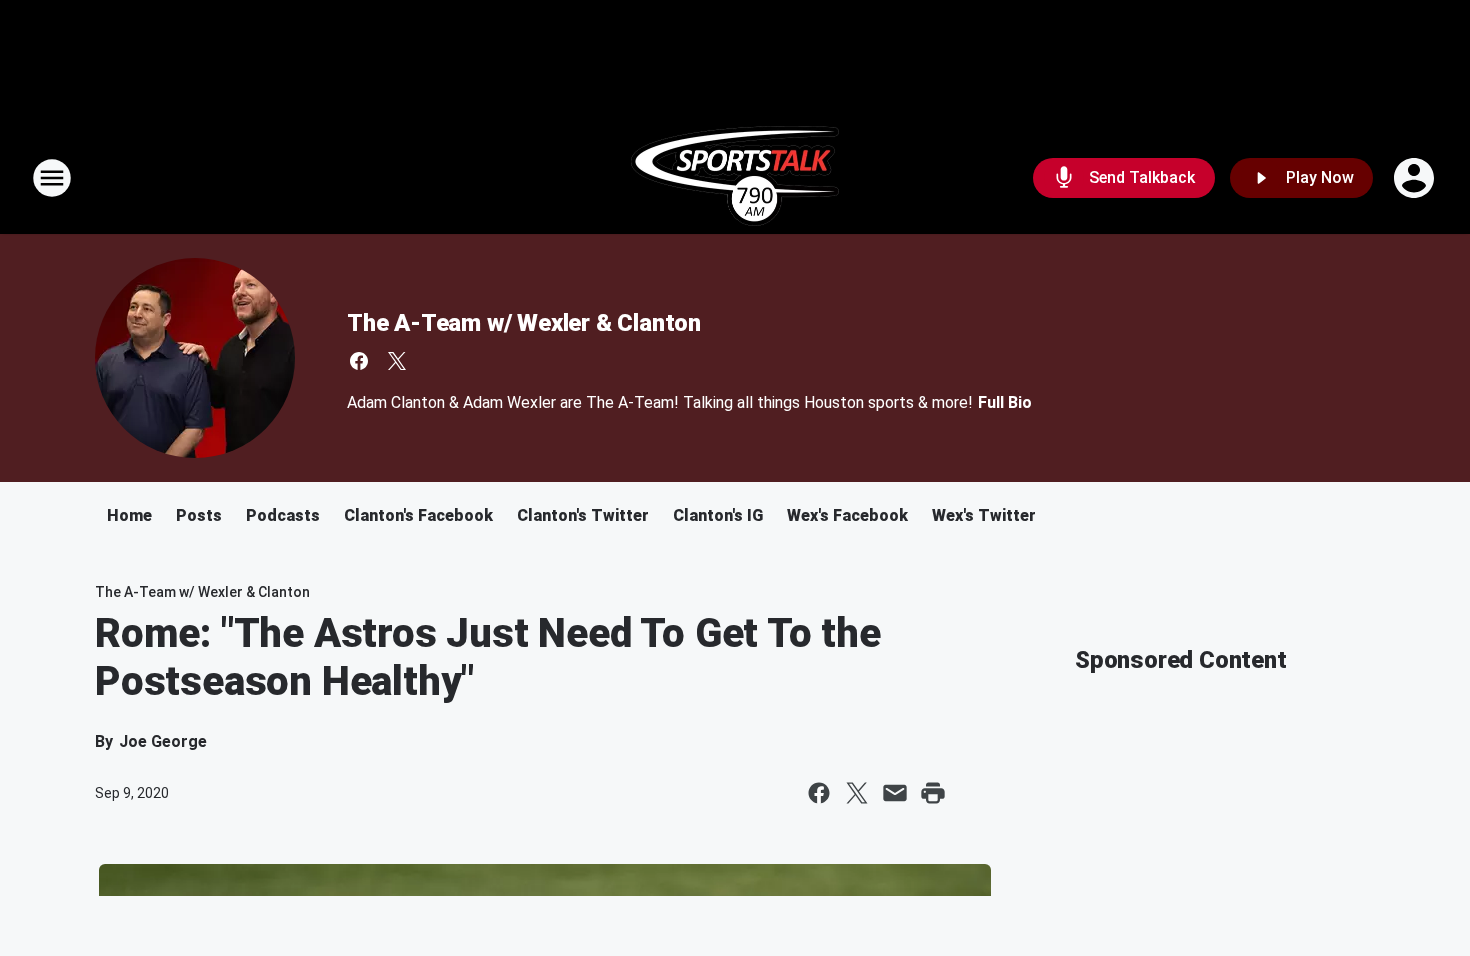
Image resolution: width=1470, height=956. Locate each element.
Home (129, 515)
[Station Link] (735, 178)
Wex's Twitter (984, 515)
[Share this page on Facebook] (819, 793)
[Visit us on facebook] (359, 361)
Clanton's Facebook (418, 515)
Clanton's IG (718, 515)
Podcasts (283, 515)
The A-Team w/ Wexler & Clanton (524, 323)
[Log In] (1416, 178)
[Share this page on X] (857, 793)
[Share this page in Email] (895, 793)
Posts (199, 515)
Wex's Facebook (847, 515)
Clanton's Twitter (583, 515)
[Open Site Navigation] (52, 178)
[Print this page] (933, 793)
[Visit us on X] (397, 361)
